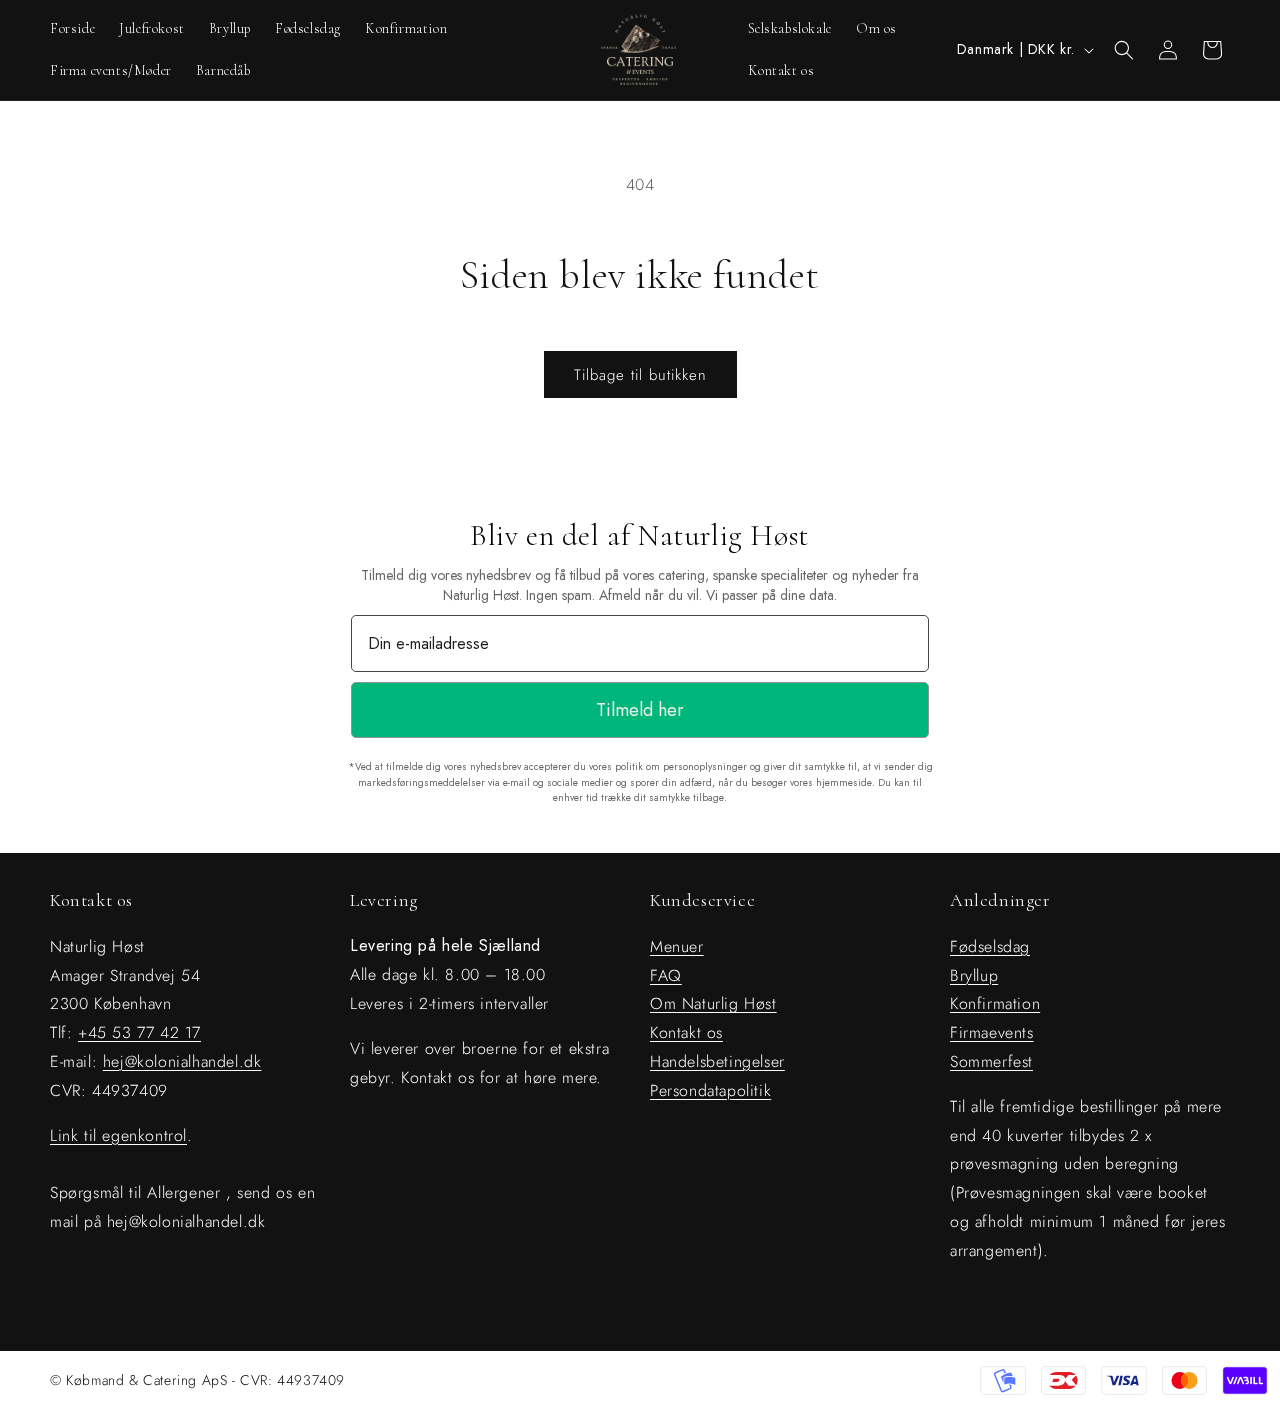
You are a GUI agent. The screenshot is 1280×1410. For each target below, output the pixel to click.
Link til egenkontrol (118, 1134)
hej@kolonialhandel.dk (182, 1061)
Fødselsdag (990, 945)
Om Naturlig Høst (713, 1003)
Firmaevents (992, 1032)
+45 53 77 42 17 (139, 1032)
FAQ (666, 974)
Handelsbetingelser (717, 1061)
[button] (1124, 50)
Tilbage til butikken (640, 375)
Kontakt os (686, 1032)
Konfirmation (995, 1003)
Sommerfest (991, 1061)
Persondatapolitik (710, 1089)
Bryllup (974, 974)
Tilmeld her (640, 710)
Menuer (677, 945)
